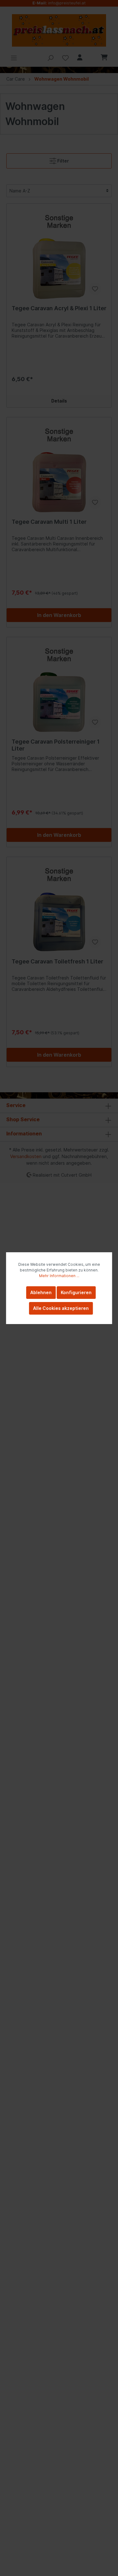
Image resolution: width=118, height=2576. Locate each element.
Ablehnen (41, 1292)
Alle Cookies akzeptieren (61, 1308)
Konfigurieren (76, 1292)
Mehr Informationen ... (59, 1276)
